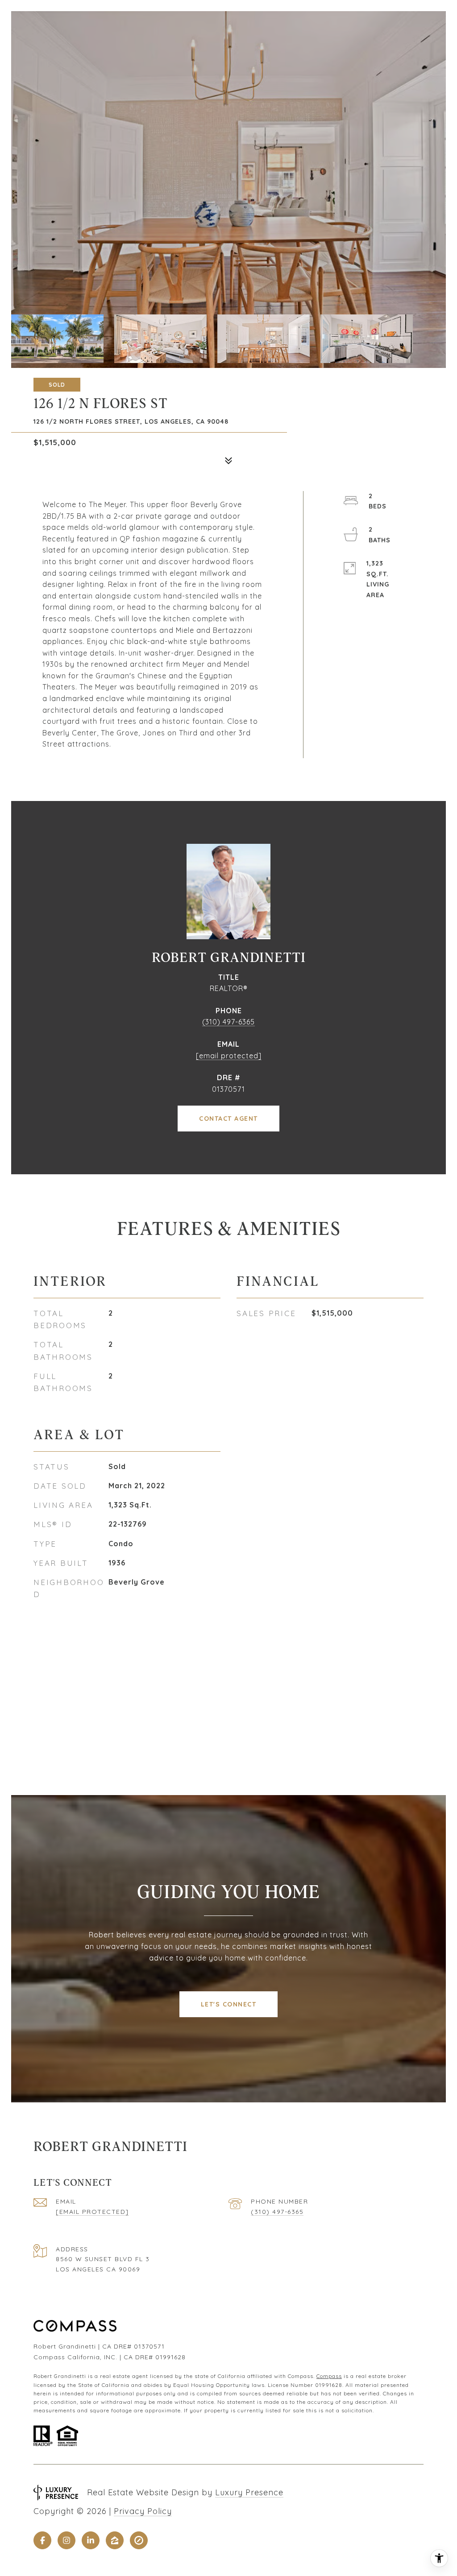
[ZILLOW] (115, 2540)
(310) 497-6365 (228, 1022)
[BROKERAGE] (139, 2540)
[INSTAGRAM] (66, 2540)
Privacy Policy (143, 2511)
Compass (329, 2376)
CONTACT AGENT (228, 1119)
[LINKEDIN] (91, 2540)
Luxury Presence (249, 2492)
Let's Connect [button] (229, 2004)
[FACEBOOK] (42, 2540)
